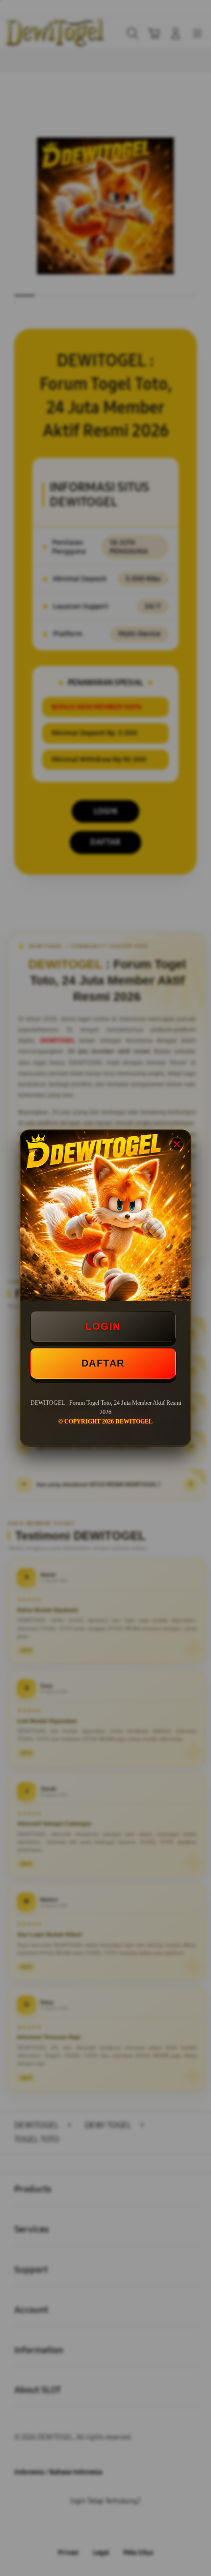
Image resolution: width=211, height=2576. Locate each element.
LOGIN (103, 1326)
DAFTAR (103, 1363)
